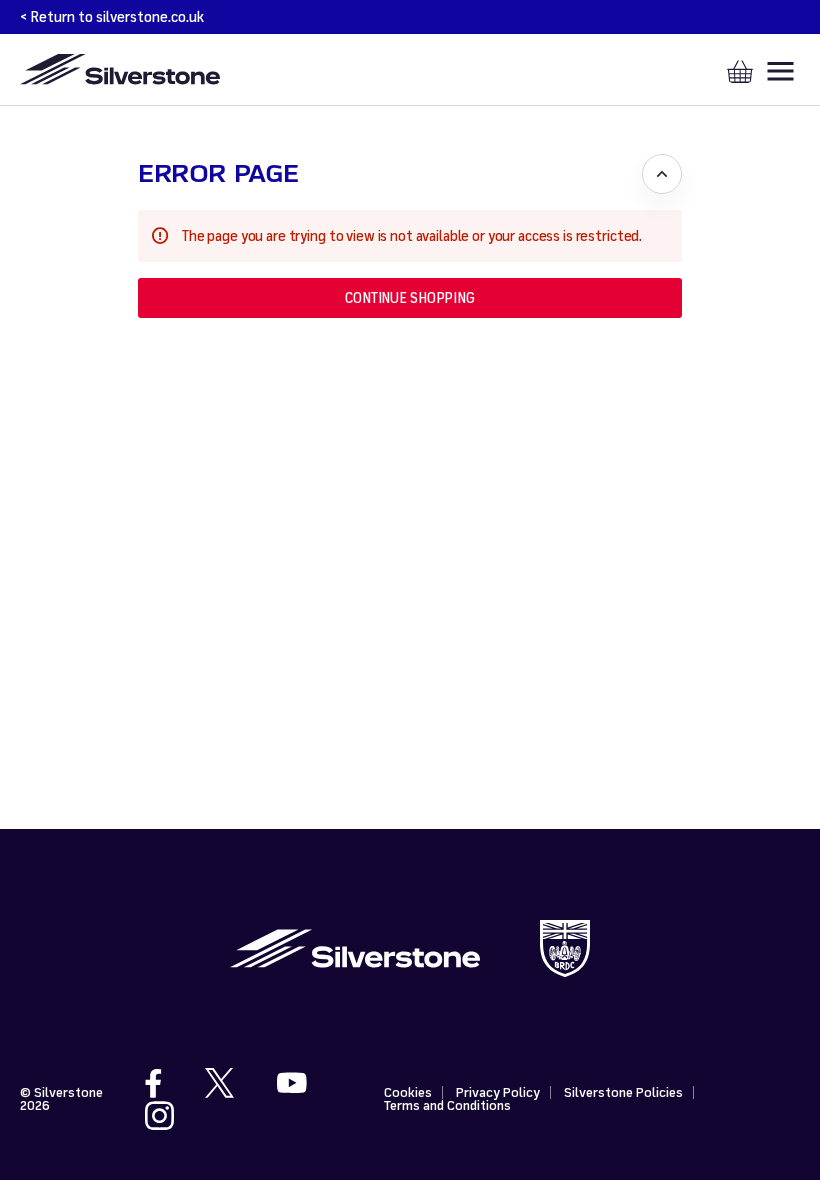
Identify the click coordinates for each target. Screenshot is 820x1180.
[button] (410, 298)
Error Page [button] (218, 173)
